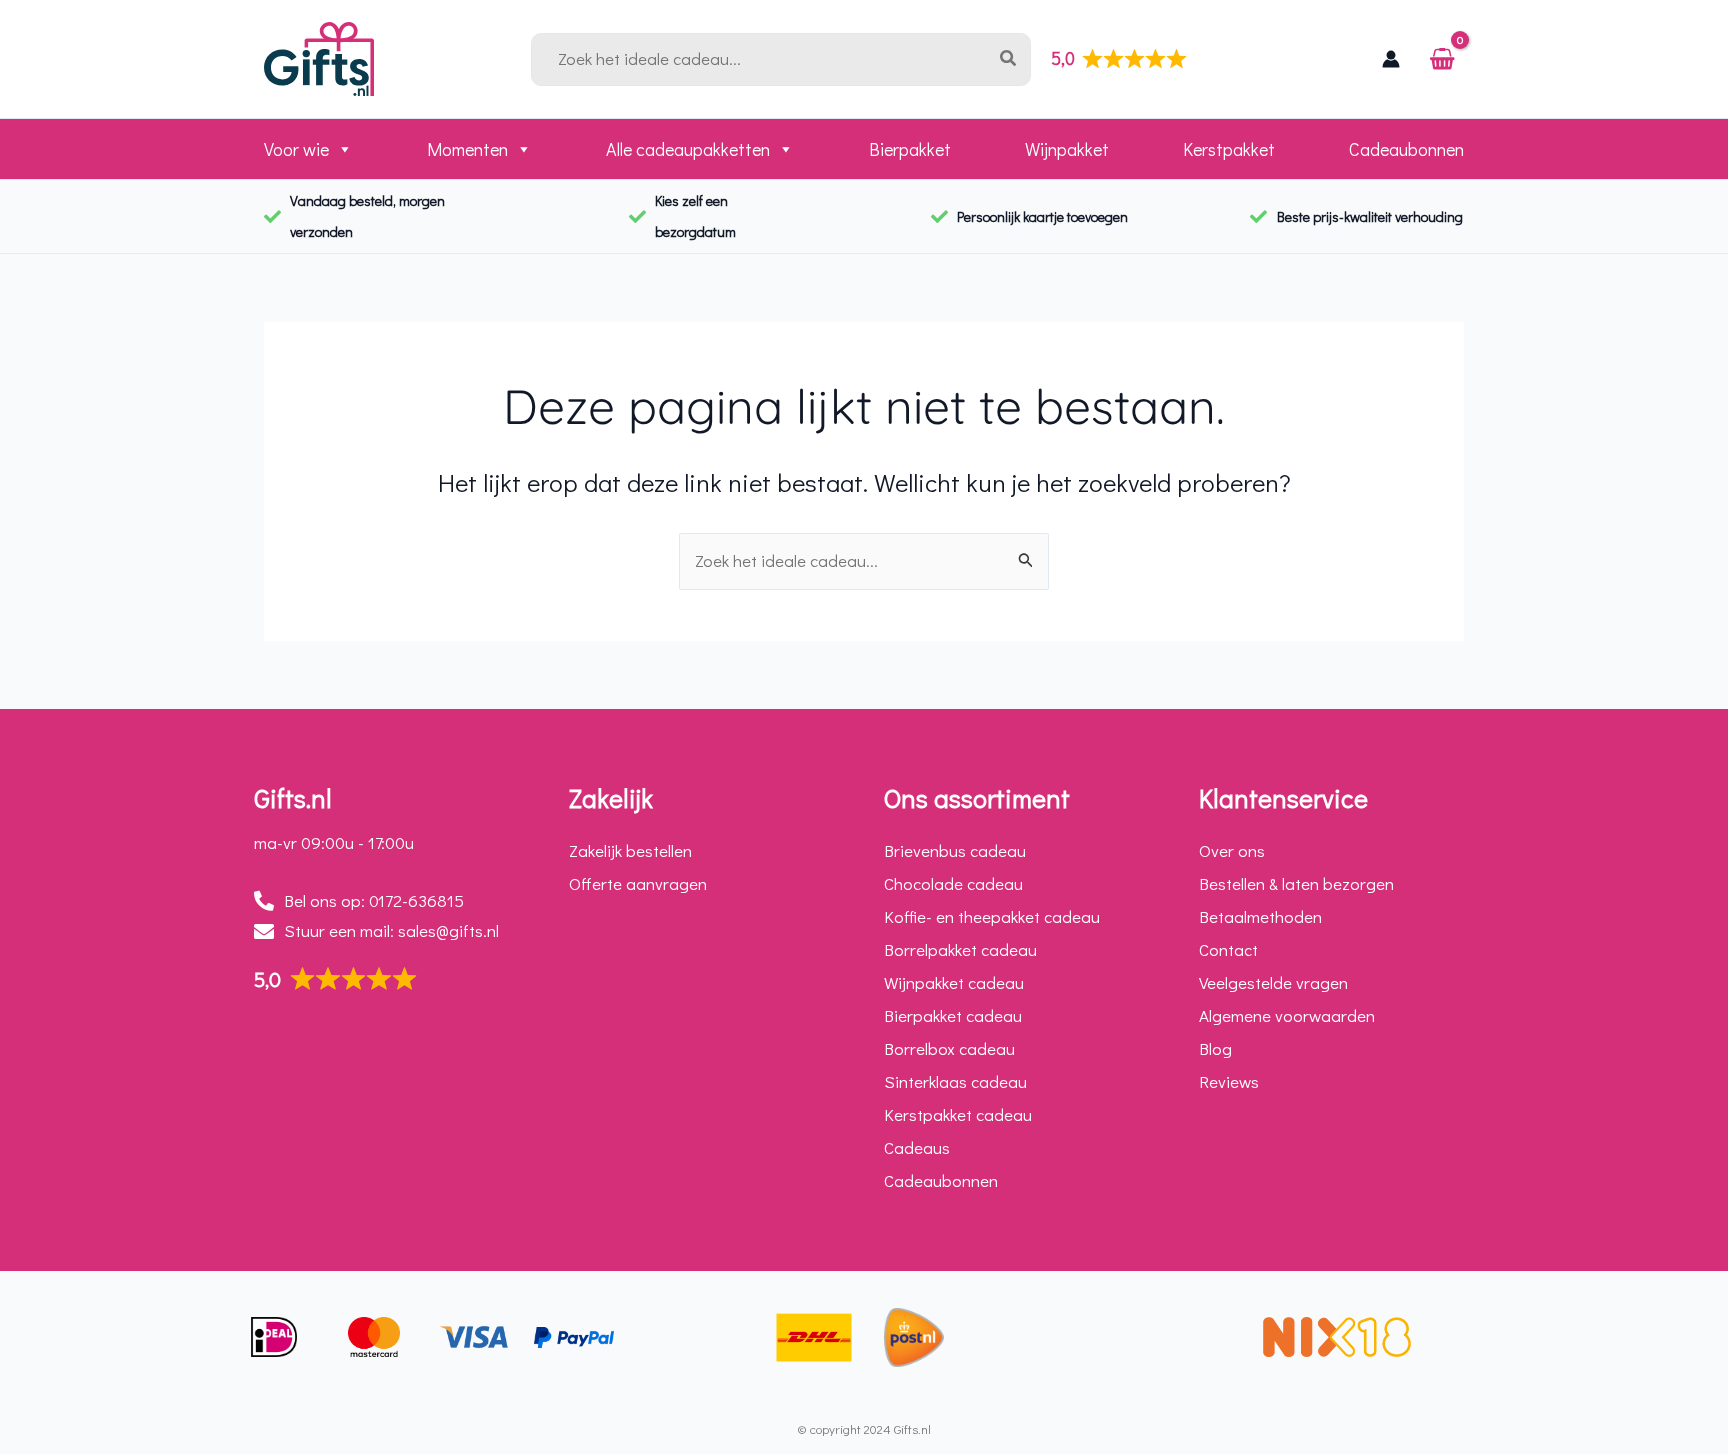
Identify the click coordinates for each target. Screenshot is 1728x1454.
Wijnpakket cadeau (954, 982)
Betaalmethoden (1260, 916)
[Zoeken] (1012, 59)
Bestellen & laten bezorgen (1296, 883)
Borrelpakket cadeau (960, 949)
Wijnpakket (1067, 149)
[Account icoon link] (1391, 59)
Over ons (1232, 850)
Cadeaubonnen (1406, 149)
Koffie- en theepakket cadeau (992, 916)
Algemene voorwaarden (1287, 1015)
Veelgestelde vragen (1273, 982)
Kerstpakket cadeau (958, 1114)
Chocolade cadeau (953, 883)
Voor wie (296, 149)
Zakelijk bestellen (630, 850)
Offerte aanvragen (638, 883)
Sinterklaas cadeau (955, 1081)
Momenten (467, 149)
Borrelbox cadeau (949, 1048)
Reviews (1229, 1081)
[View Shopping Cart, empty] (1442, 59)
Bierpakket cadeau (953, 1015)
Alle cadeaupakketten (688, 149)
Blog (1215, 1048)
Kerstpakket (1229, 149)
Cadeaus (917, 1147)
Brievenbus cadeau (955, 850)
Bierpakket (910, 149)
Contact (1228, 949)
